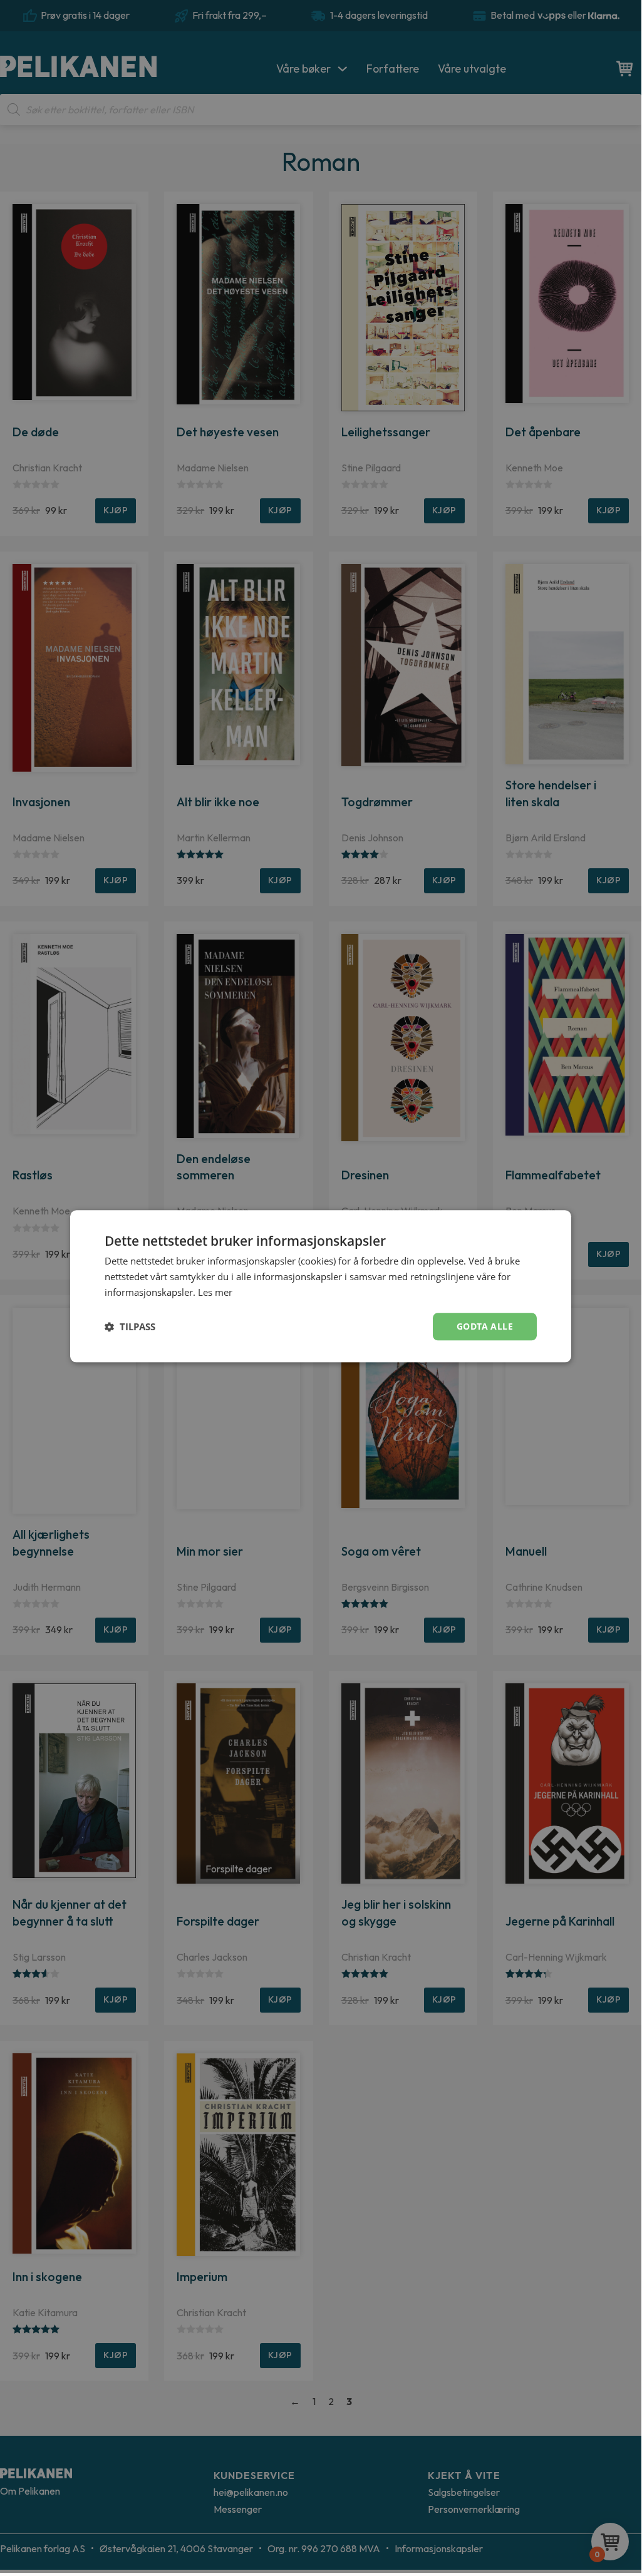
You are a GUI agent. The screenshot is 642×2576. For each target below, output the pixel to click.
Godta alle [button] (485, 1326)
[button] (130, 1326)
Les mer (215, 1292)
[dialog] (321, 1286)
